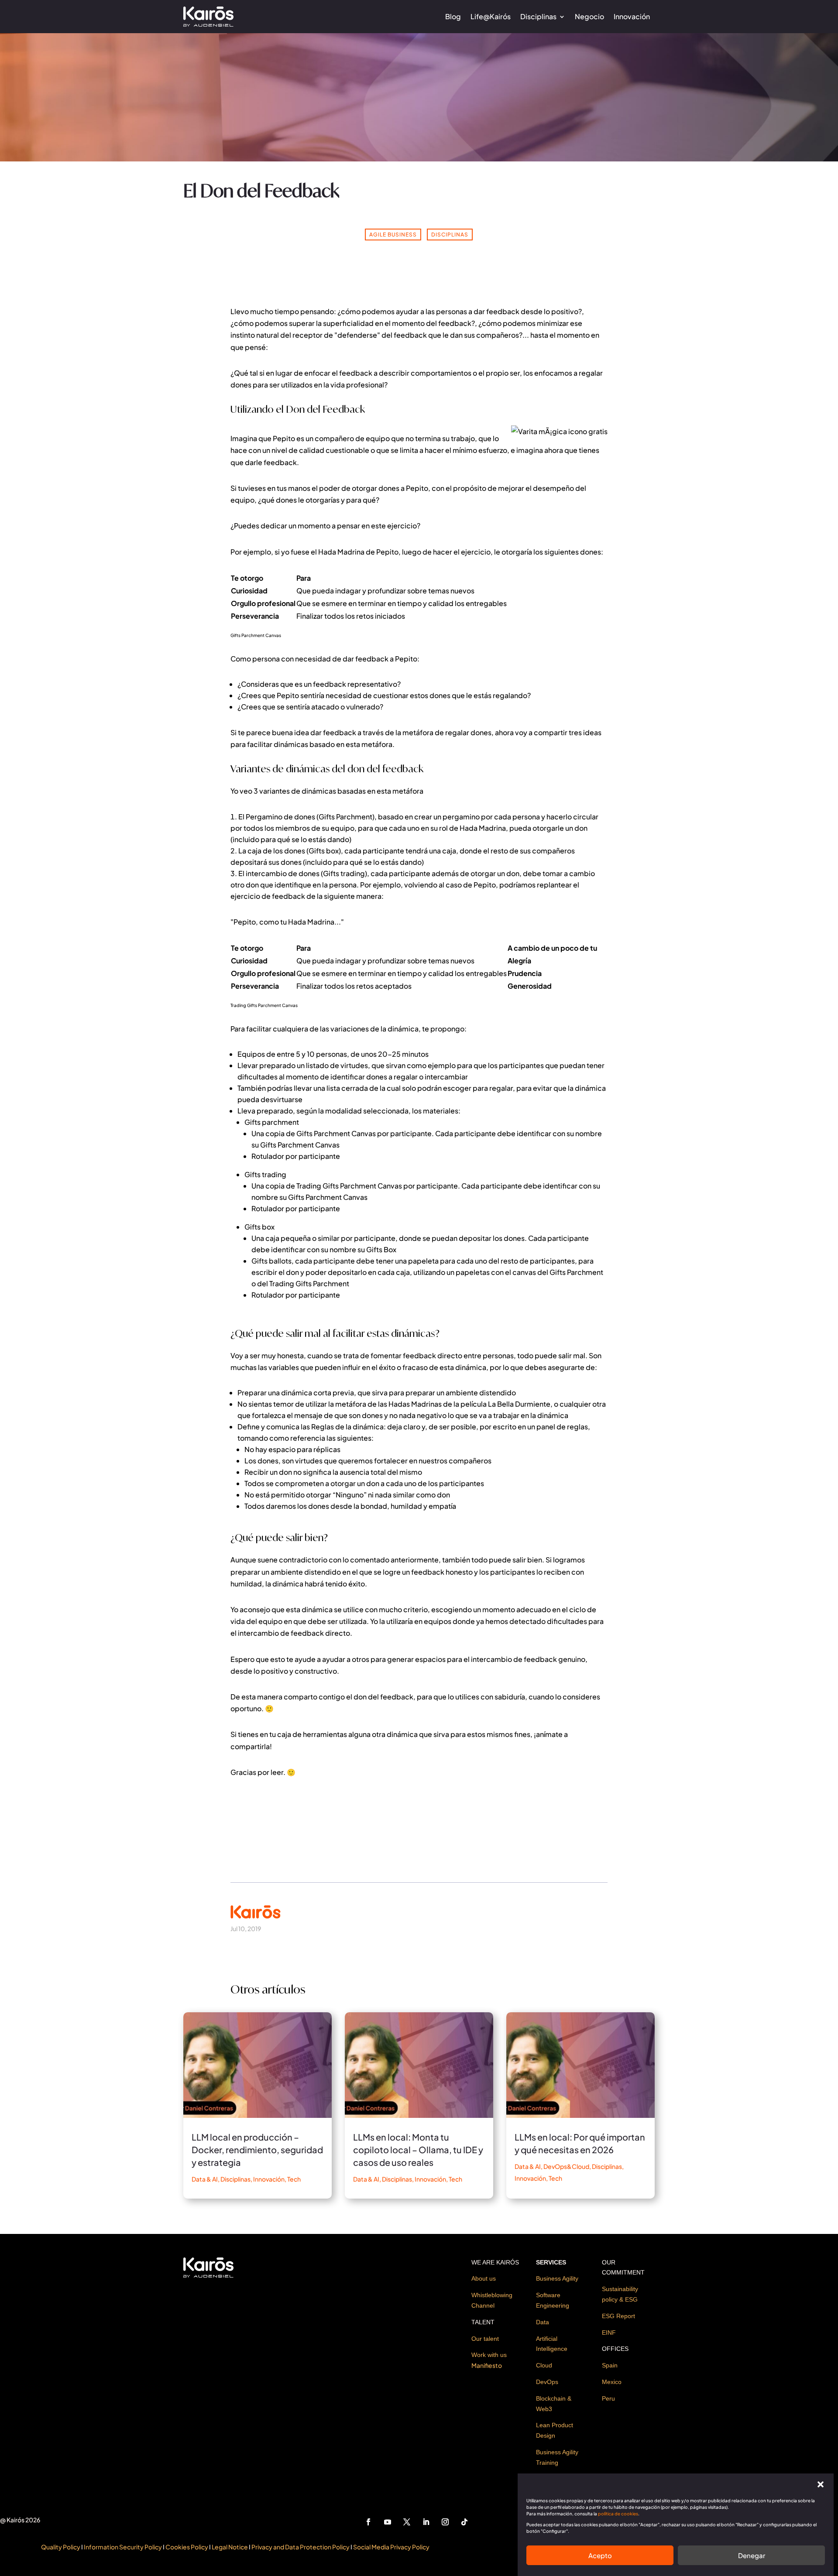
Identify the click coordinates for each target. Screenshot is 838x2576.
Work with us (489, 2355)
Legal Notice (230, 2547)
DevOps (547, 2382)
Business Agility (557, 2278)
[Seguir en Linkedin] (426, 2522)
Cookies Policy (187, 2547)
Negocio (589, 16)
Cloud (544, 2365)
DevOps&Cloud (566, 2166)
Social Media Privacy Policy (391, 2547)
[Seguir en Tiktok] (464, 2522)
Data (543, 2322)
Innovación (632, 16)
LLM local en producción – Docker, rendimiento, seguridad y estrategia (257, 2150)
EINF (609, 2333)
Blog (453, 16)
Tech (294, 2179)
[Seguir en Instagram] (445, 2522)
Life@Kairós (491, 16)
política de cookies (618, 2514)
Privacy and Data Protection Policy (300, 2547)
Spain (610, 2365)
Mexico (612, 2382)
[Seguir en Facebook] (368, 2522)
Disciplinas (538, 16)
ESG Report (618, 2316)
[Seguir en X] (407, 2522)
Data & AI (205, 2179)
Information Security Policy (123, 2547)
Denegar (752, 2555)
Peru (608, 2398)
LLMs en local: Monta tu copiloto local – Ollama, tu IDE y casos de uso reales (418, 2150)
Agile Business (393, 235)
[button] (821, 2484)
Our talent (485, 2339)
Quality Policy (61, 2547)
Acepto (600, 2555)
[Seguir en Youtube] (388, 2522)
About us (484, 2278)
